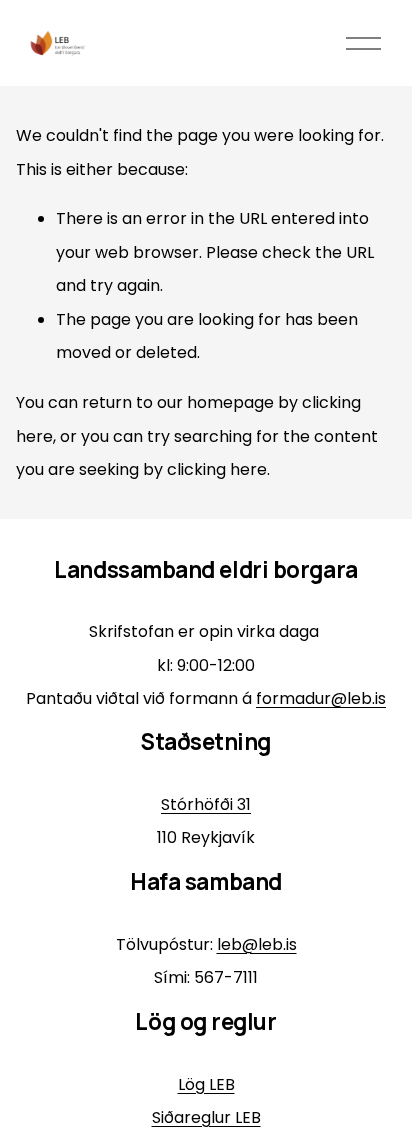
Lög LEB (206, 1084)
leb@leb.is (257, 944)
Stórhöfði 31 (206, 804)
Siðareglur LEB (206, 1117)
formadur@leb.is (321, 698)
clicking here (217, 469)
